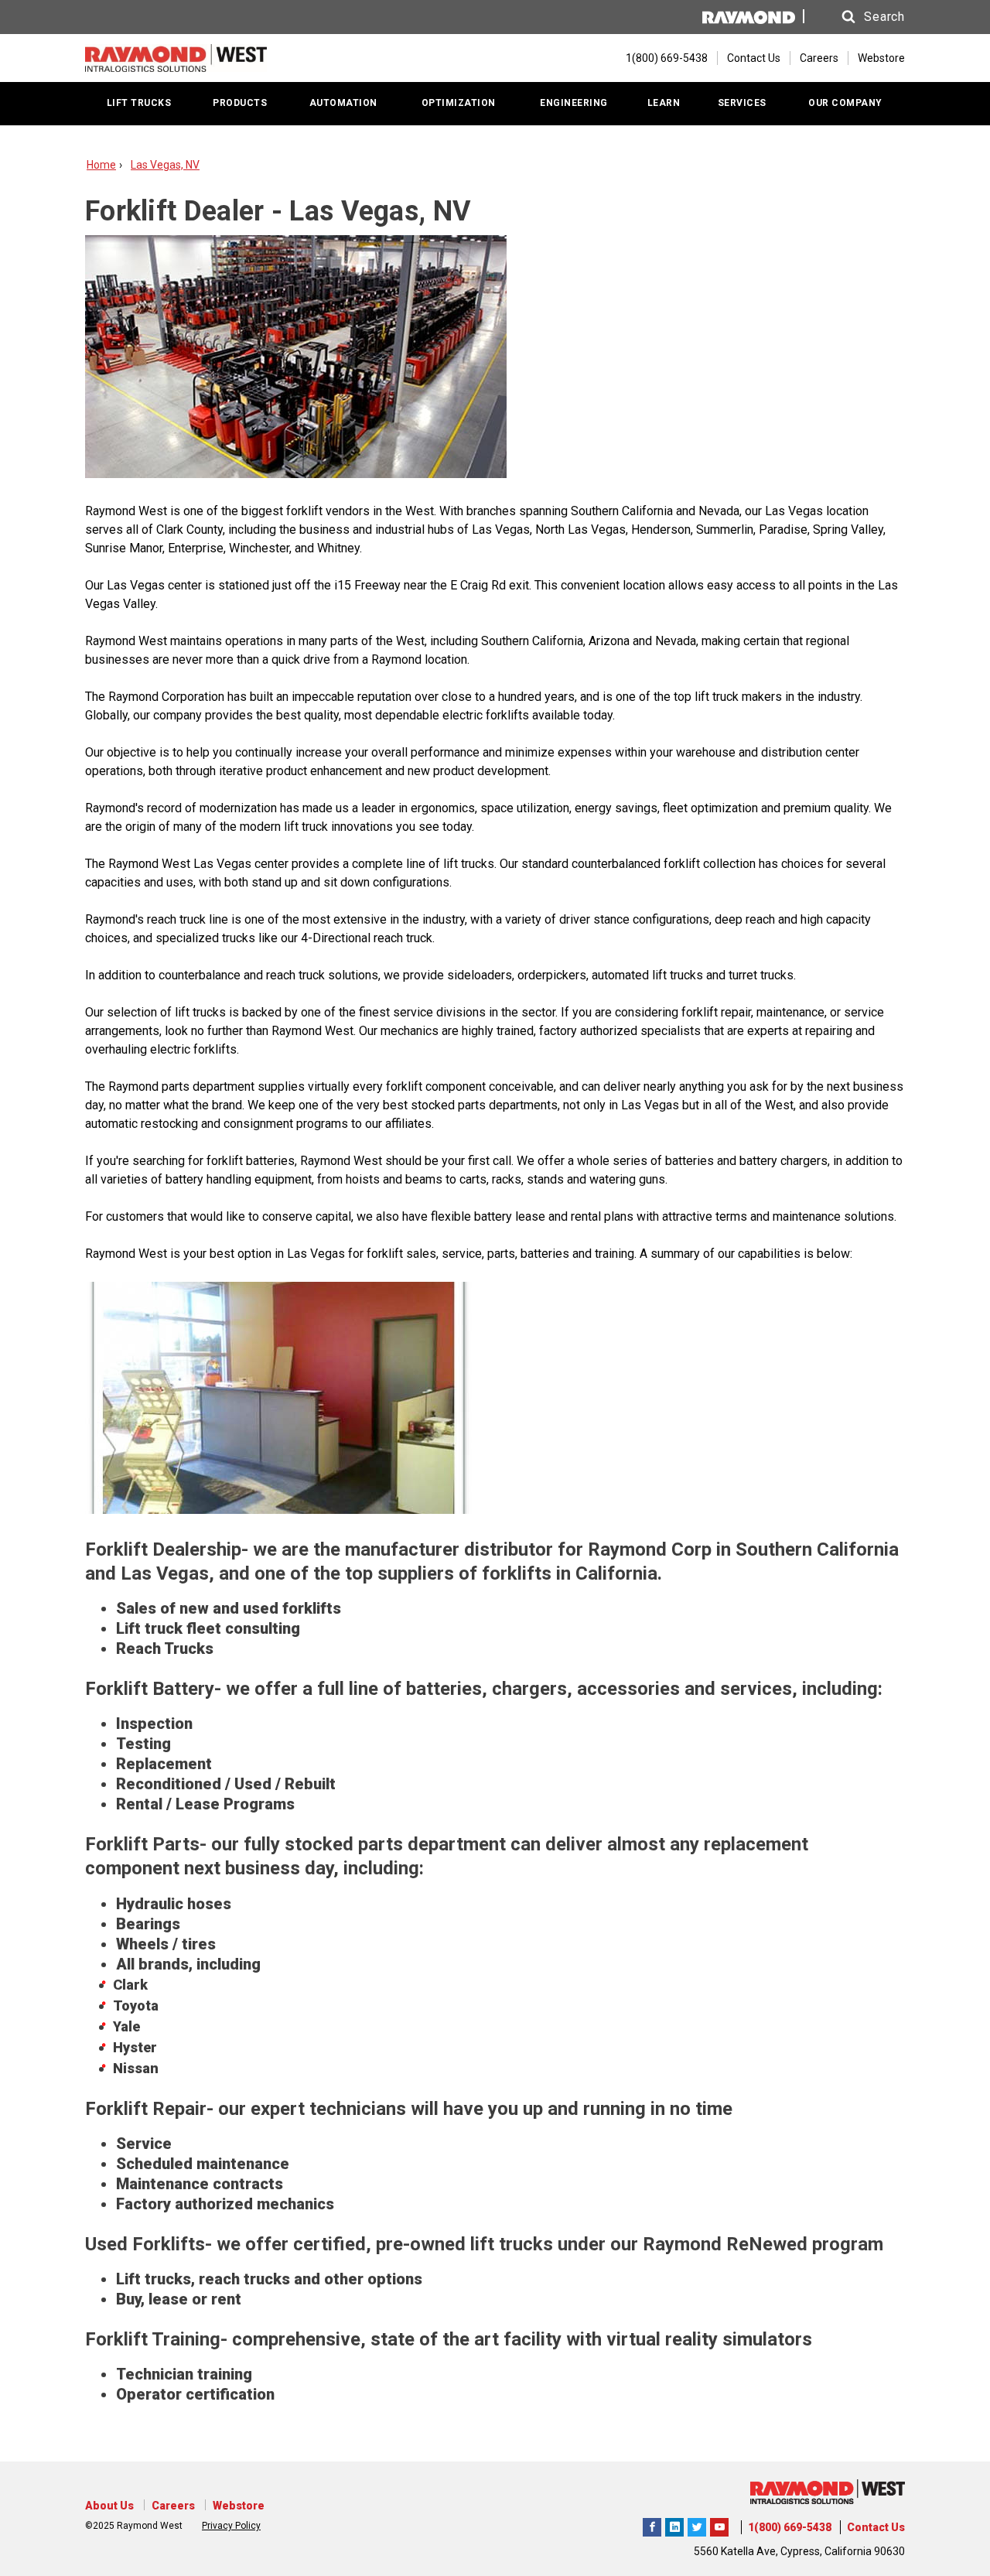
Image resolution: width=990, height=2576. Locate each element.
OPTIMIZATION (459, 103)
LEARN (664, 103)
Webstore (881, 58)
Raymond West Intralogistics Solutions (652, 2525)
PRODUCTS (240, 103)
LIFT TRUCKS (139, 103)
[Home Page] (176, 58)
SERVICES (742, 103)
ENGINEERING (574, 103)
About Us (109, 2506)
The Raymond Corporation (719, 2525)
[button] (859, 17)
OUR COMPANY (845, 103)
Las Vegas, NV (165, 165)
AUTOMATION (343, 103)
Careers (819, 58)
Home (101, 165)
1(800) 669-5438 (790, 2527)
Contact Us (754, 58)
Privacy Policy (231, 2526)
